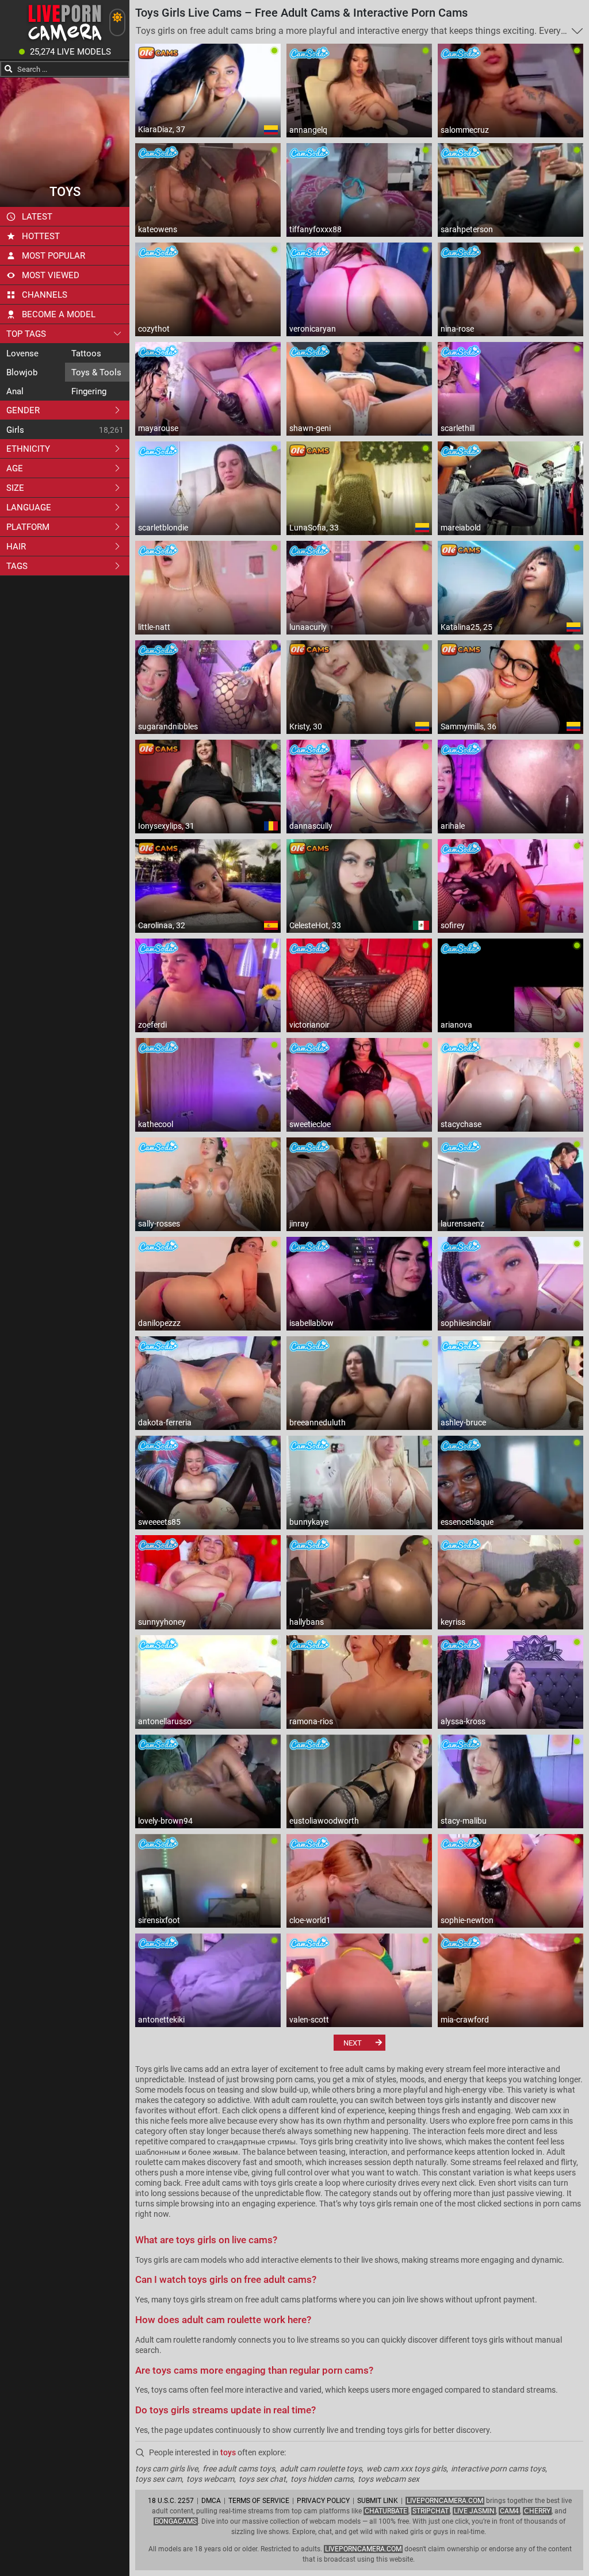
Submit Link (378, 2501)
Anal (15, 391)
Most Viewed (51, 275)
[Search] (9, 69)
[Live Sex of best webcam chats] (65, 41)
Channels (45, 295)
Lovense (22, 353)
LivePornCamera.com (445, 2501)
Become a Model (59, 314)
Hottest (41, 236)
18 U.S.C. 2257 (171, 2501)
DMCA (211, 2501)
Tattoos (86, 353)
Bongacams (176, 2521)
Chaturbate (386, 2511)
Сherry (537, 2511)
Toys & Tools (96, 372)
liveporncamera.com (363, 2549)
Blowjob (22, 372)
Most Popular (53, 256)
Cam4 (509, 2511)
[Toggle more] (577, 31)
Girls (15, 430)
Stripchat (431, 2511)
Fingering (89, 391)
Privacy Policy (323, 2501)
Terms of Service (259, 2501)
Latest (37, 217)
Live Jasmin (474, 2511)
